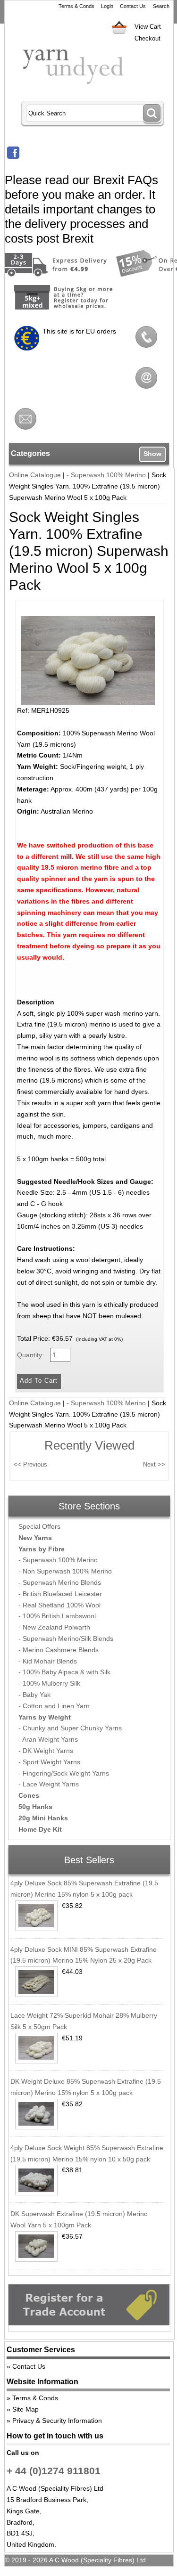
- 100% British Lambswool (57, 1616)
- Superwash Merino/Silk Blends (66, 1639)
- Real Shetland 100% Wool (59, 1605)
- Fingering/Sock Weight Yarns (64, 1773)
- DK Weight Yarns (46, 1751)
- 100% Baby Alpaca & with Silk (64, 1672)
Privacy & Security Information (57, 2421)
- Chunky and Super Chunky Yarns (70, 1728)
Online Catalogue (35, 475)
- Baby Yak (34, 1695)
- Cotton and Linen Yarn (54, 1706)
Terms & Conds (76, 6)
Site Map (25, 2409)
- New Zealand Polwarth (54, 1627)
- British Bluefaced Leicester (60, 1594)
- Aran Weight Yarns (48, 1739)
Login (107, 6)
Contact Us (133, 6)
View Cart (148, 27)
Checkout (147, 38)
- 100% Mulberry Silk (49, 1683)
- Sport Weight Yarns (49, 1762)
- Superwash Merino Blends (60, 1582)
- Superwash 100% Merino (106, 475)
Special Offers (39, 1526)
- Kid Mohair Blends (48, 1661)
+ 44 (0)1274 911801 (54, 2471)
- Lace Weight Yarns (49, 1784)
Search (161, 6)
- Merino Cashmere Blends (59, 1650)
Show (152, 454)
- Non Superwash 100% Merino (65, 1571)
